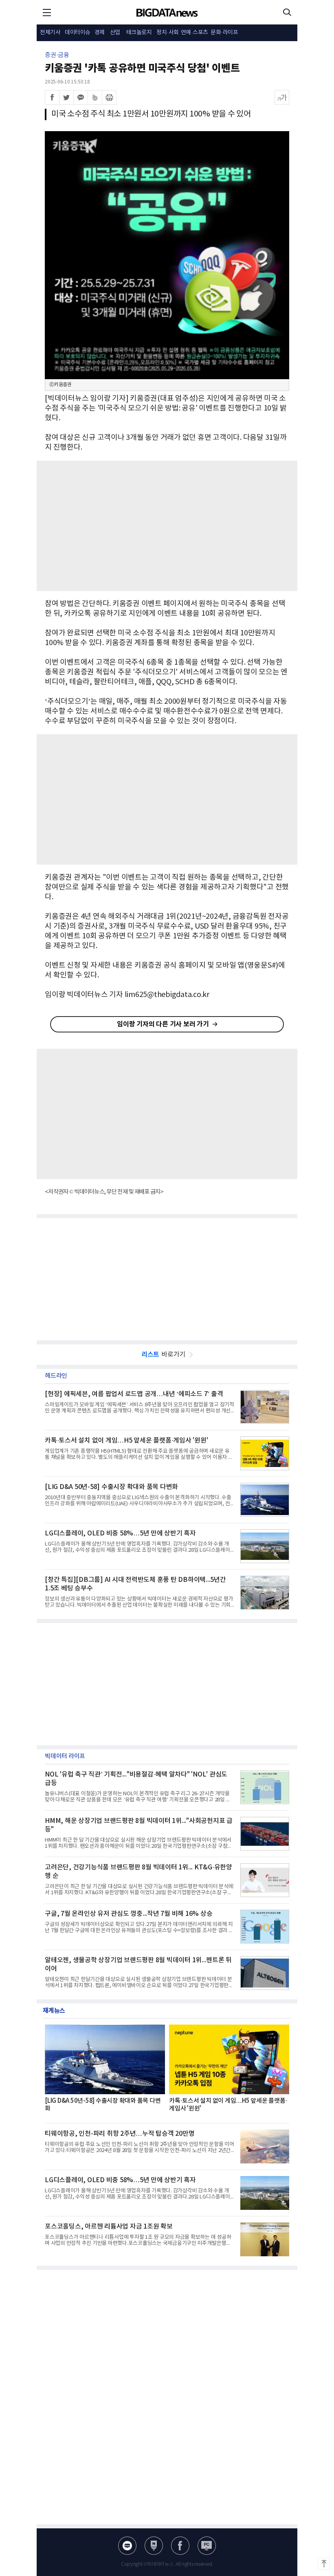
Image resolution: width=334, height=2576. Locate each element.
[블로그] (127, 2546)
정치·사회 (168, 33)
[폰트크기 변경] (282, 97)
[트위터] (66, 97)
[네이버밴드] (95, 97)
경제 (100, 33)
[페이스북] (52, 97)
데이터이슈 (78, 33)
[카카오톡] (81, 97)
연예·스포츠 (194, 33)
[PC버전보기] (207, 2546)
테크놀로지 (139, 33)
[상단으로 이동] (324, 2564)
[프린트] (109, 97)
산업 (115, 33)
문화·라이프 (224, 33)
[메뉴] (47, 12)
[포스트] (154, 2546)
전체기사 (50, 33)
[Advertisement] (167, 526)
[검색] (287, 12)
